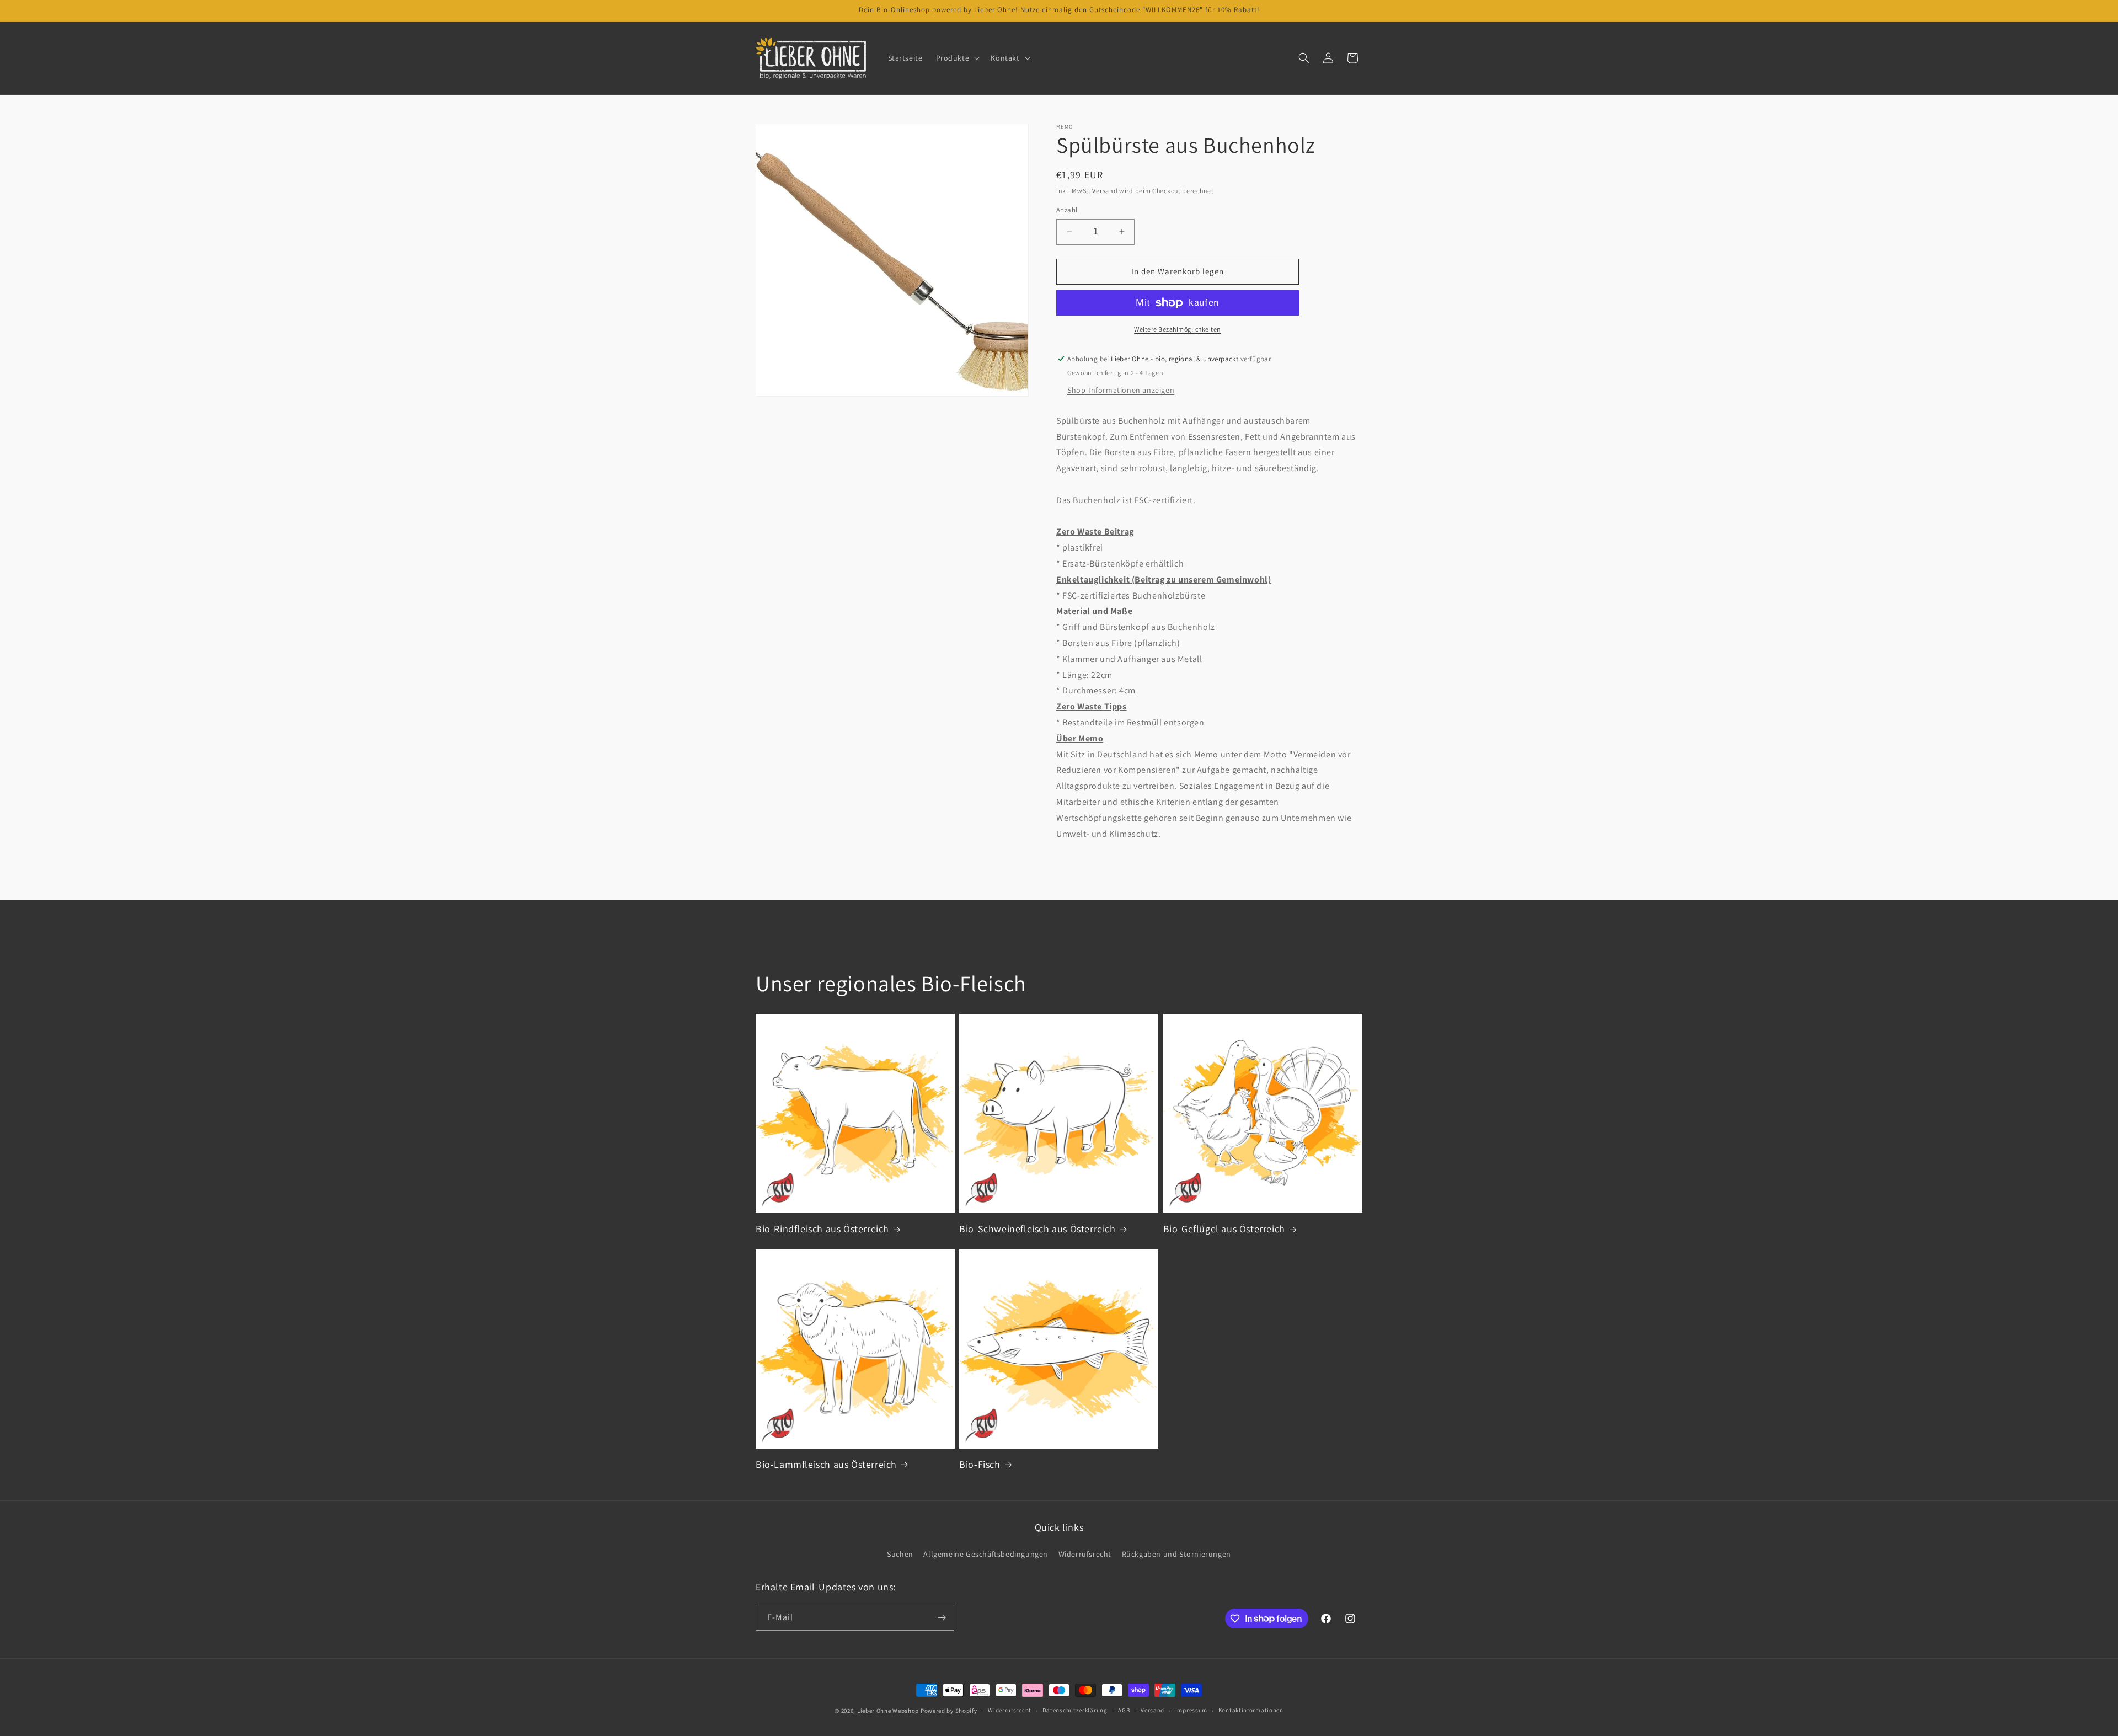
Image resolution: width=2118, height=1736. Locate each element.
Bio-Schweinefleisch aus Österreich (1037, 1229)
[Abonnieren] (942, 1618)
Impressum (1191, 1710)
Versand (1105, 191)
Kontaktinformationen (1251, 1710)
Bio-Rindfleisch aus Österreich (822, 1229)
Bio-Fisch (980, 1464)
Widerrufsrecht (1085, 1554)
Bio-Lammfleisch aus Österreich (826, 1464)
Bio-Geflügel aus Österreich (1224, 1229)
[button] (957, 58)
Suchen (900, 1554)
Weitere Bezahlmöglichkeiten (1178, 329)
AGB (1124, 1710)
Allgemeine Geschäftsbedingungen (986, 1554)
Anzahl (1067, 210)
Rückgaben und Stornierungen (1176, 1554)
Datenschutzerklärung (1075, 1710)
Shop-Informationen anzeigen (1121, 390)
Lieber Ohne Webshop (888, 1711)
